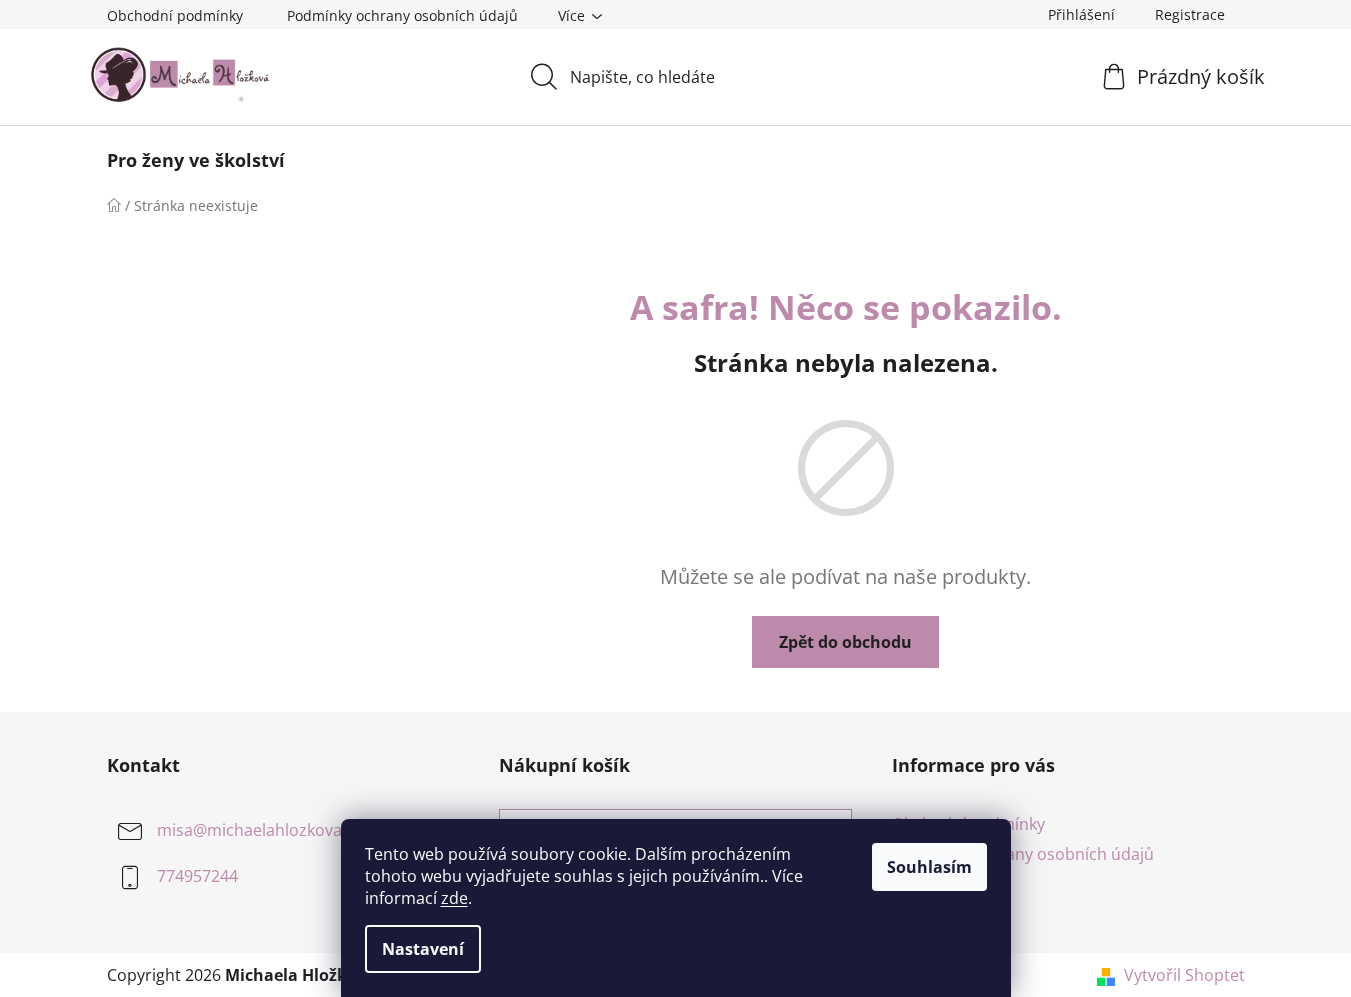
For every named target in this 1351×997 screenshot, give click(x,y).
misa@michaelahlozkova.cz (259, 830)
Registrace (1190, 14)
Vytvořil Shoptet (1184, 975)
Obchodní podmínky (175, 15)
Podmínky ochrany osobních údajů (402, 15)
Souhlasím (929, 867)
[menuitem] (196, 160)
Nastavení (423, 949)
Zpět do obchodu (845, 642)
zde (454, 898)
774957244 (197, 876)
